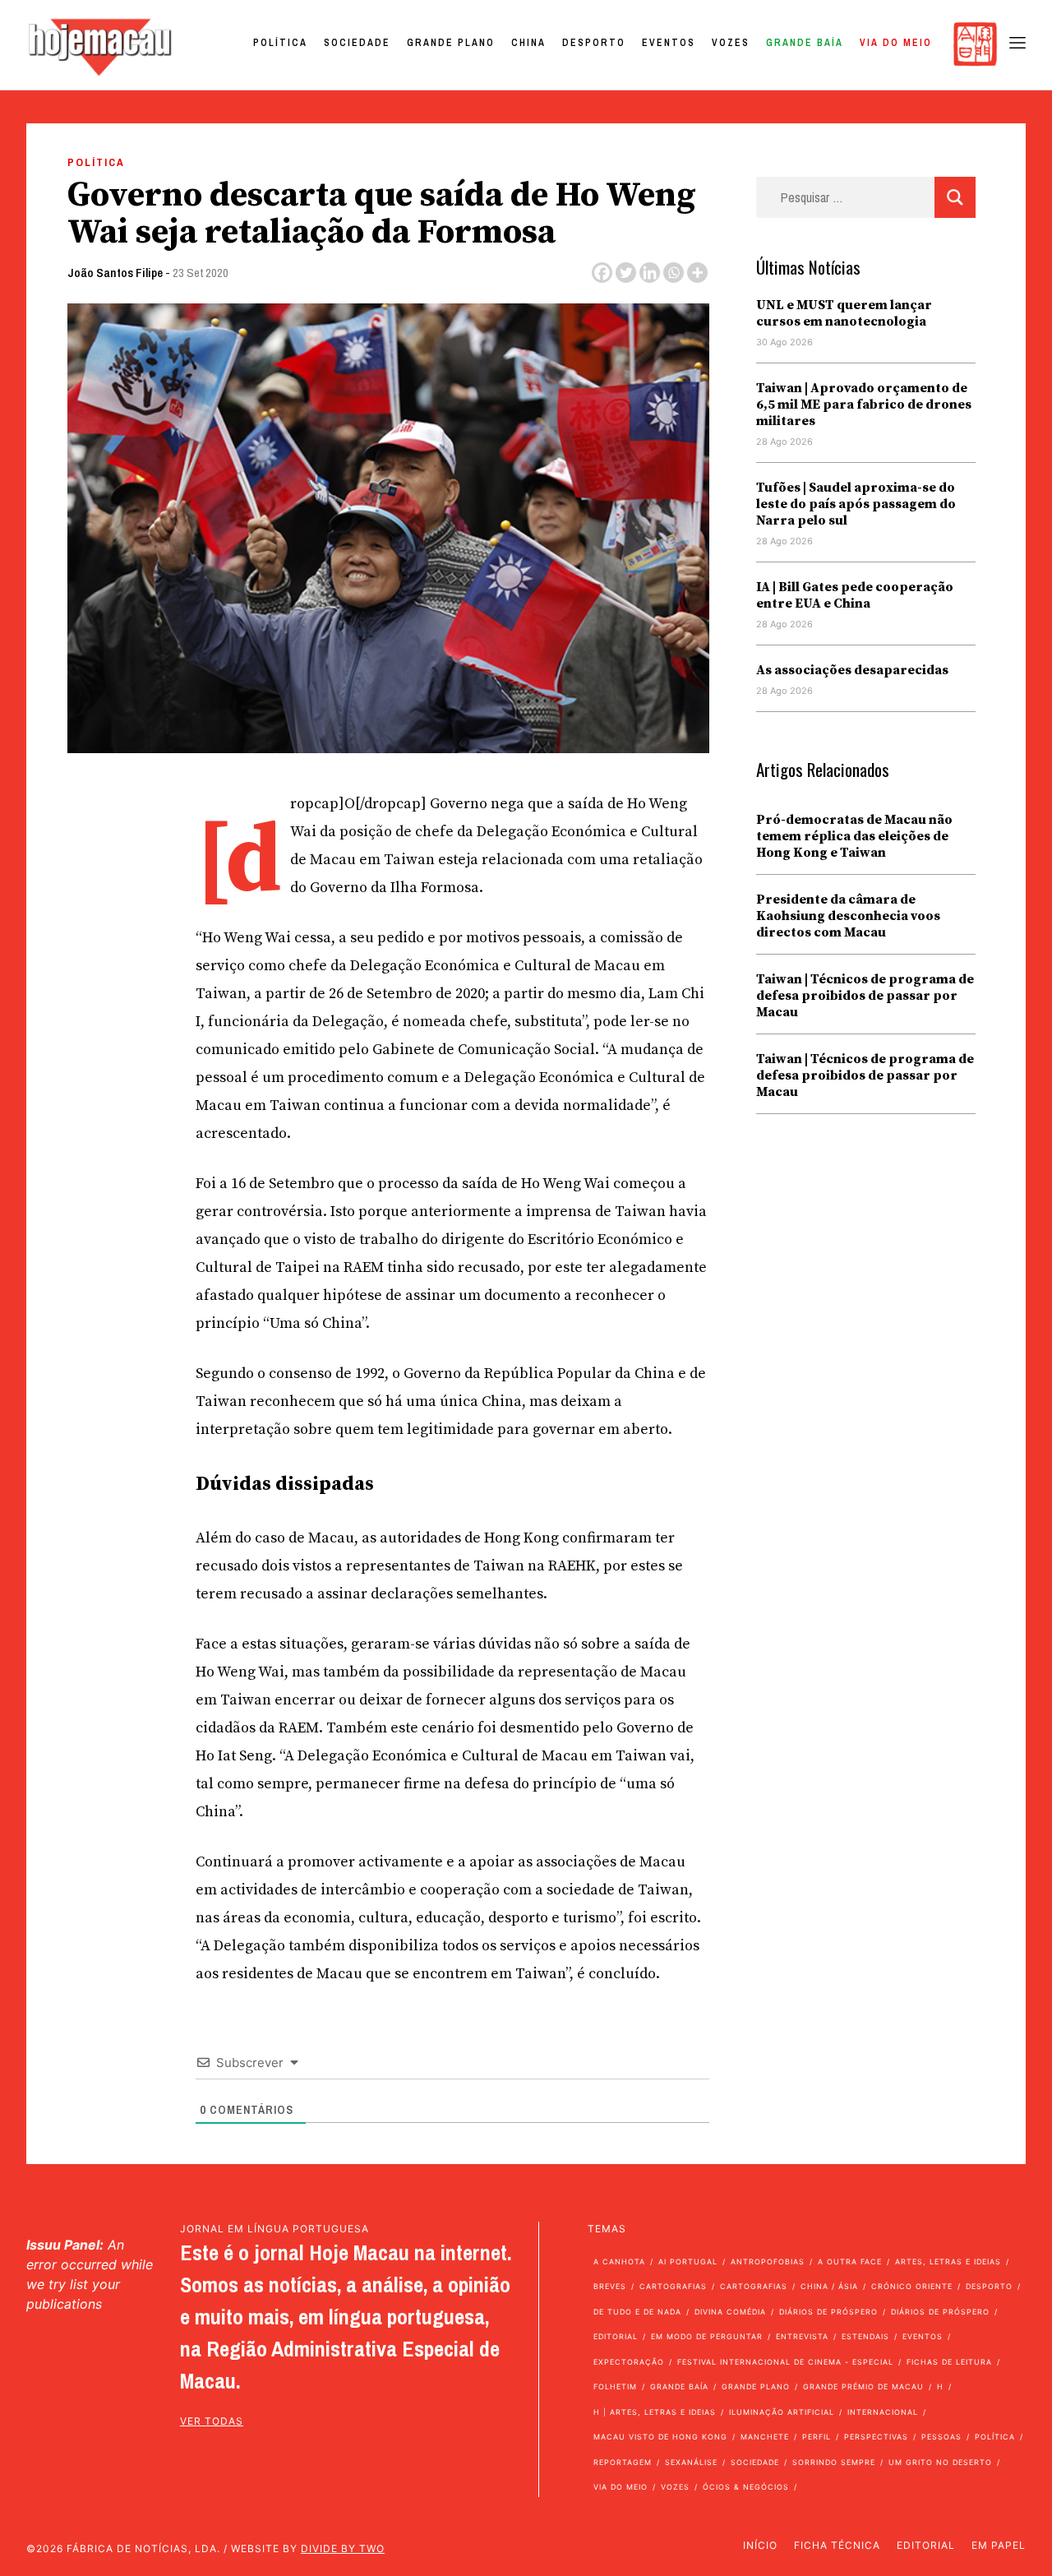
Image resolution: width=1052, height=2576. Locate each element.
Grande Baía (805, 43)
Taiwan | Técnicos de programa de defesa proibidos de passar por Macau (865, 996)
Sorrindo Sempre (834, 2462)
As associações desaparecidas (852, 670)
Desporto (594, 43)
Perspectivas (876, 2437)
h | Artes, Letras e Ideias (655, 2412)
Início (760, 2545)
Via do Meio (896, 43)
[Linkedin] (650, 273)
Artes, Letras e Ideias (948, 2262)
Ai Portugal (688, 2262)
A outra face (850, 2262)
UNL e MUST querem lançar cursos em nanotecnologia (844, 313)
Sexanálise (691, 2462)
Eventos (669, 43)
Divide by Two (343, 2548)
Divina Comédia (730, 2312)
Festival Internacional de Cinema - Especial (785, 2362)
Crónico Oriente (912, 2286)
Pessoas (941, 2437)
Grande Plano (451, 43)
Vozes (731, 43)
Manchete (765, 2437)
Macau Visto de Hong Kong (660, 2437)
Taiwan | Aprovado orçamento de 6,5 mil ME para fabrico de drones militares (864, 405)
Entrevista (802, 2336)
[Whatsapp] (674, 273)
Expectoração (629, 2362)
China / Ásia (829, 2286)
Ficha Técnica (837, 2545)
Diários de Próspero (828, 2312)
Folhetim (615, 2386)
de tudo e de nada (637, 2312)
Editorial (616, 2336)
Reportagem (623, 2462)
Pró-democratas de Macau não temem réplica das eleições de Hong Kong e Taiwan (854, 836)
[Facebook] (602, 273)
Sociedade (357, 43)
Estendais (865, 2336)
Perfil (817, 2437)
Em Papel (999, 2545)
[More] (697, 273)
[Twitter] (626, 273)
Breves (610, 2286)
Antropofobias (768, 2262)
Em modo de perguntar (707, 2336)
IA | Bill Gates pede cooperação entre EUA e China (855, 595)
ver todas (212, 2421)
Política (280, 43)
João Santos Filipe (115, 273)
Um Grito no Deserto (940, 2462)
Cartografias (673, 2286)
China (528, 43)
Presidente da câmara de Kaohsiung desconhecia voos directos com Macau (848, 916)
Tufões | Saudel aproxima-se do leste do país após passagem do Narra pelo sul (856, 504)
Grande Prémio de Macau (863, 2386)
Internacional (883, 2412)
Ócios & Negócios (746, 2487)
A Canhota (619, 2262)
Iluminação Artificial (782, 2412)
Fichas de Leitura (949, 2362)
